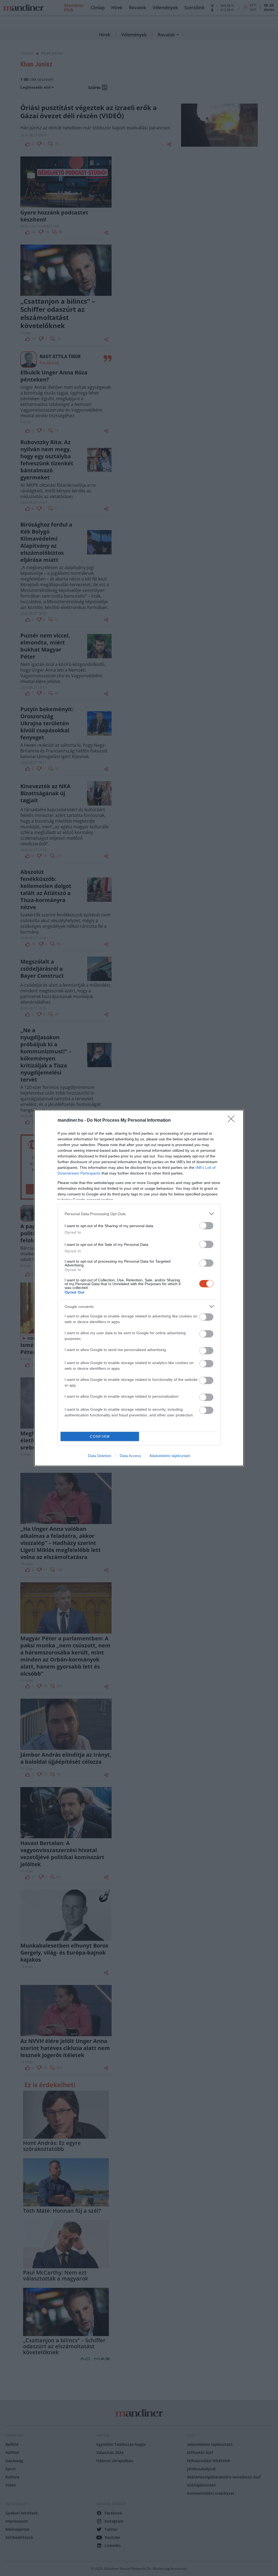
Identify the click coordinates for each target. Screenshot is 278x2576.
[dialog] (139, 1288)
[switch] (206, 1226)
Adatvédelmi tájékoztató (170, 1456)
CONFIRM (100, 1437)
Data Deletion (100, 1456)
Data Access (130, 1456)
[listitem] (139, 1214)
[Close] (233, 1121)
